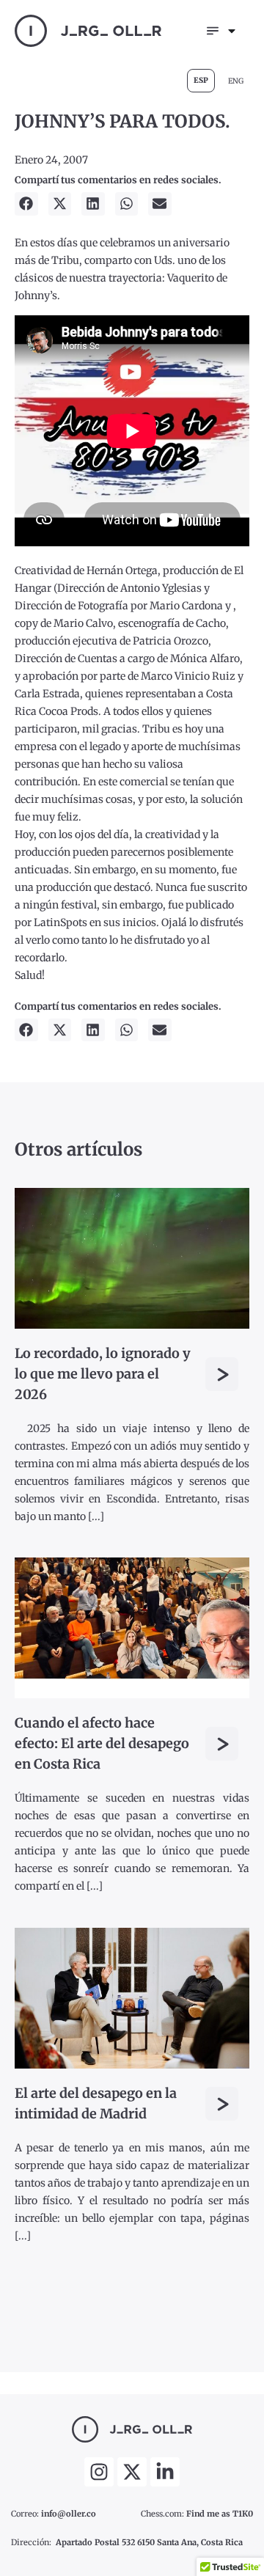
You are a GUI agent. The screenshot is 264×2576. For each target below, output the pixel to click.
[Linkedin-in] (165, 2472)
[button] (26, 204)
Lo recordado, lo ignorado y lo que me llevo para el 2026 (103, 1374)
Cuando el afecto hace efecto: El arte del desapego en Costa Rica (102, 1743)
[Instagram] (99, 2472)
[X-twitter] (132, 2472)
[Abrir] (232, 31)
